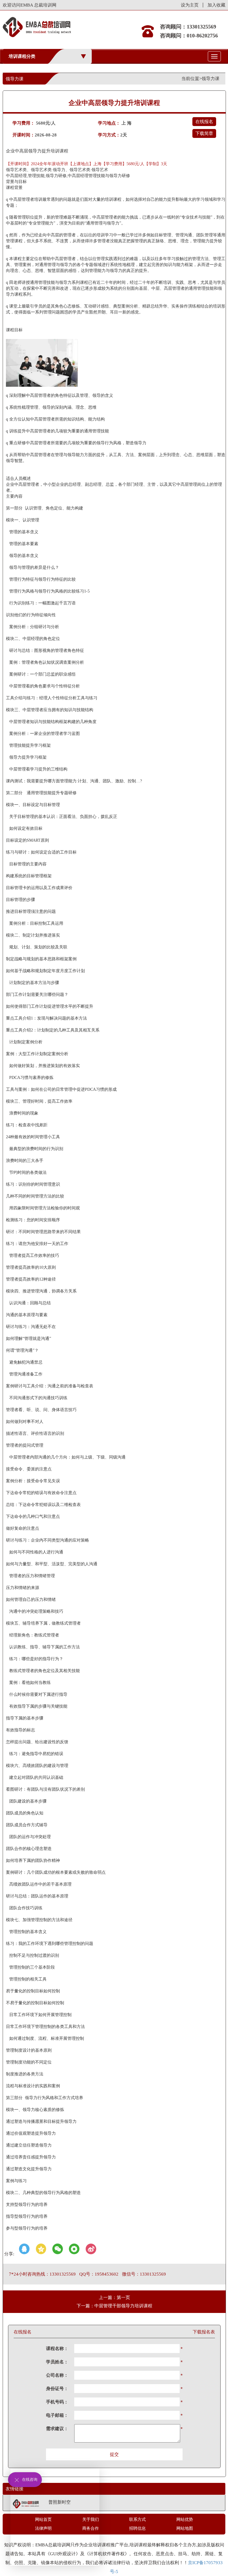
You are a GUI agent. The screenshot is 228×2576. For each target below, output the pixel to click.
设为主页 (190, 5)
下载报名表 (204, 2332)
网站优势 (185, 2520)
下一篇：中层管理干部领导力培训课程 (114, 2306)
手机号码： (57, 2402)
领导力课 (210, 79)
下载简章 (204, 133)
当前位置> (191, 79)
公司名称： (57, 2375)
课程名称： (57, 2349)
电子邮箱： (57, 2415)
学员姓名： (57, 2362)
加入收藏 (216, 5)
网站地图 (185, 2528)
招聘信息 (137, 2528)
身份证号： (57, 2389)
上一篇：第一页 (114, 2298)
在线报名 (204, 122)
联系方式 (137, 2520)
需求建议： (57, 2429)
